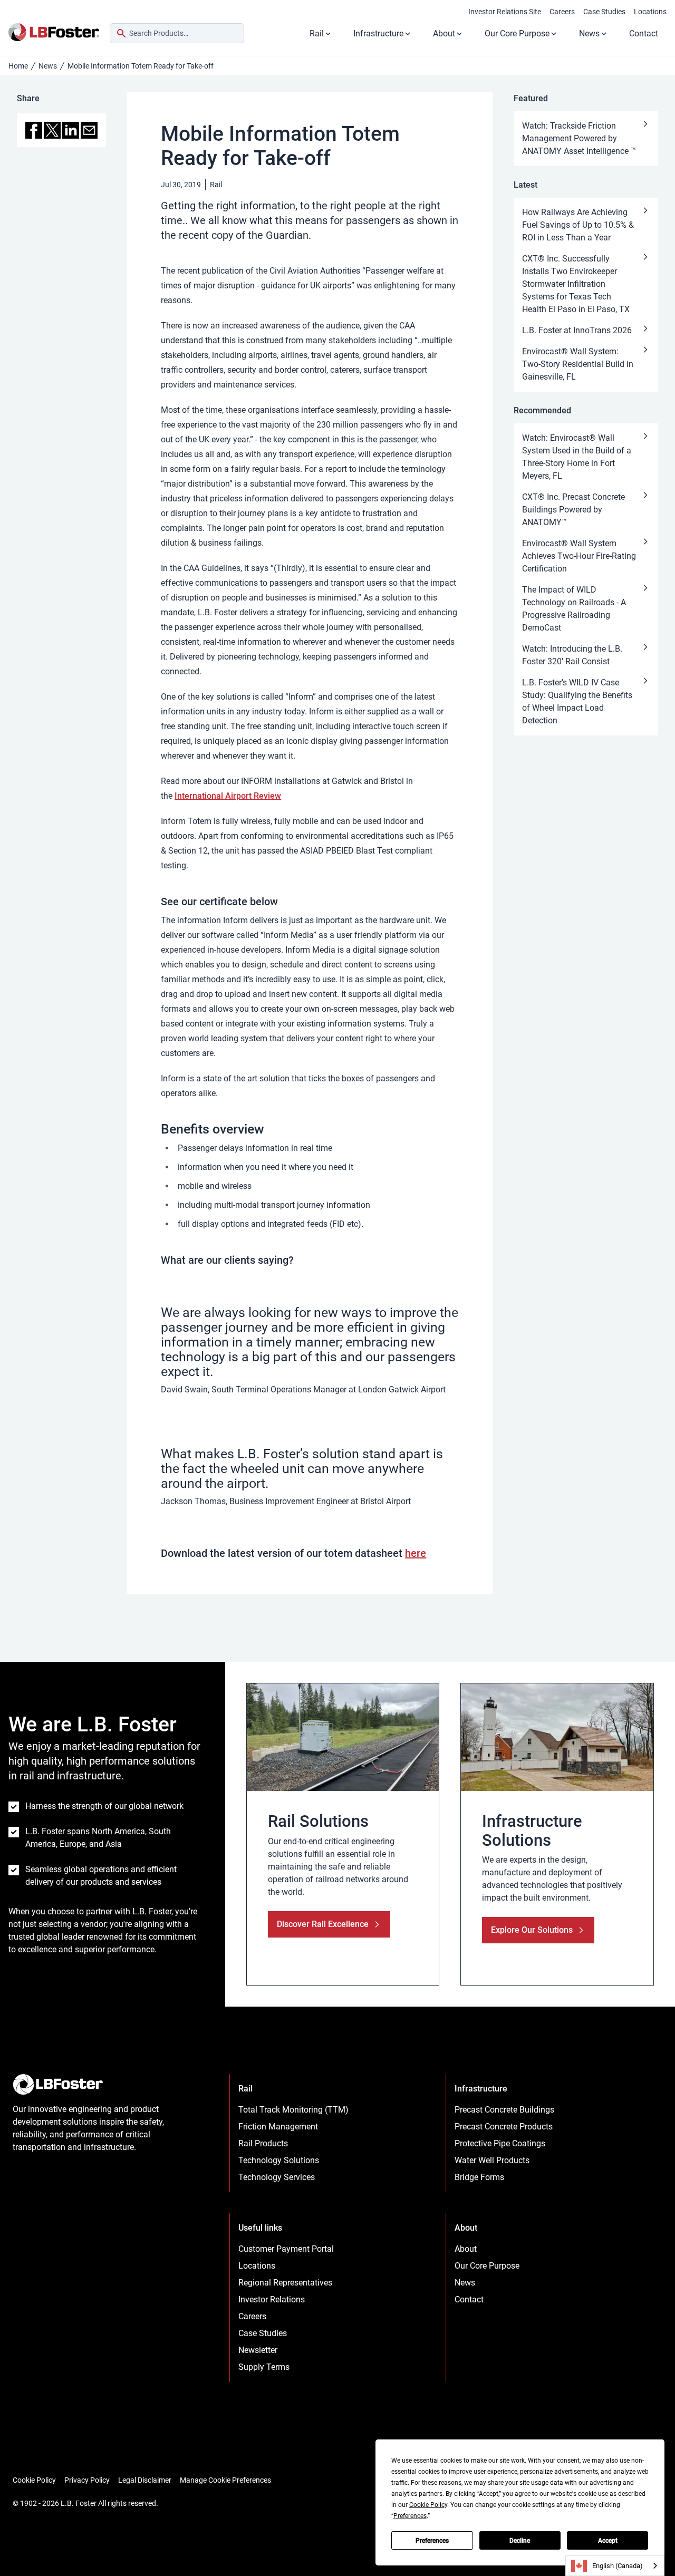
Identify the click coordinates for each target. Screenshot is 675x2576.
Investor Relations (272, 2299)
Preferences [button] (410, 2516)
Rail (317, 33)
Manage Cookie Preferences (225, 2480)
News (589, 33)
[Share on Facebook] (34, 130)
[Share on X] (52, 130)
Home (18, 66)
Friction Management (278, 2127)
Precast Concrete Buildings (504, 2110)
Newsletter (258, 2350)
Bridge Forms (479, 2177)
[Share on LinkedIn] (71, 130)
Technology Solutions (279, 2160)
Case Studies (604, 12)
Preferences (432, 2541)
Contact (644, 33)
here (416, 1553)
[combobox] (177, 33)
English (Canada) (618, 2566)
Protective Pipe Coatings (500, 2143)
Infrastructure (378, 33)
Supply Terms (264, 2367)
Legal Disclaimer (145, 2480)
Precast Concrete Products (504, 2127)
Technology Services (277, 2177)
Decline (520, 2541)
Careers (562, 12)
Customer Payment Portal (286, 2249)
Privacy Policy (87, 2480)
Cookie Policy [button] (428, 2505)
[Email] (89, 130)
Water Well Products (492, 2160)
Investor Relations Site (505, 12)
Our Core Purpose (517, 33)
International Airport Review (228, 796)
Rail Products (263, 2143)
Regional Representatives (285, 2283)
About (444, 33)
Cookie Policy (34, 2480)
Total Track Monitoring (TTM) (293, 2110)
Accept (608, 2541)
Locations (650, 12)
